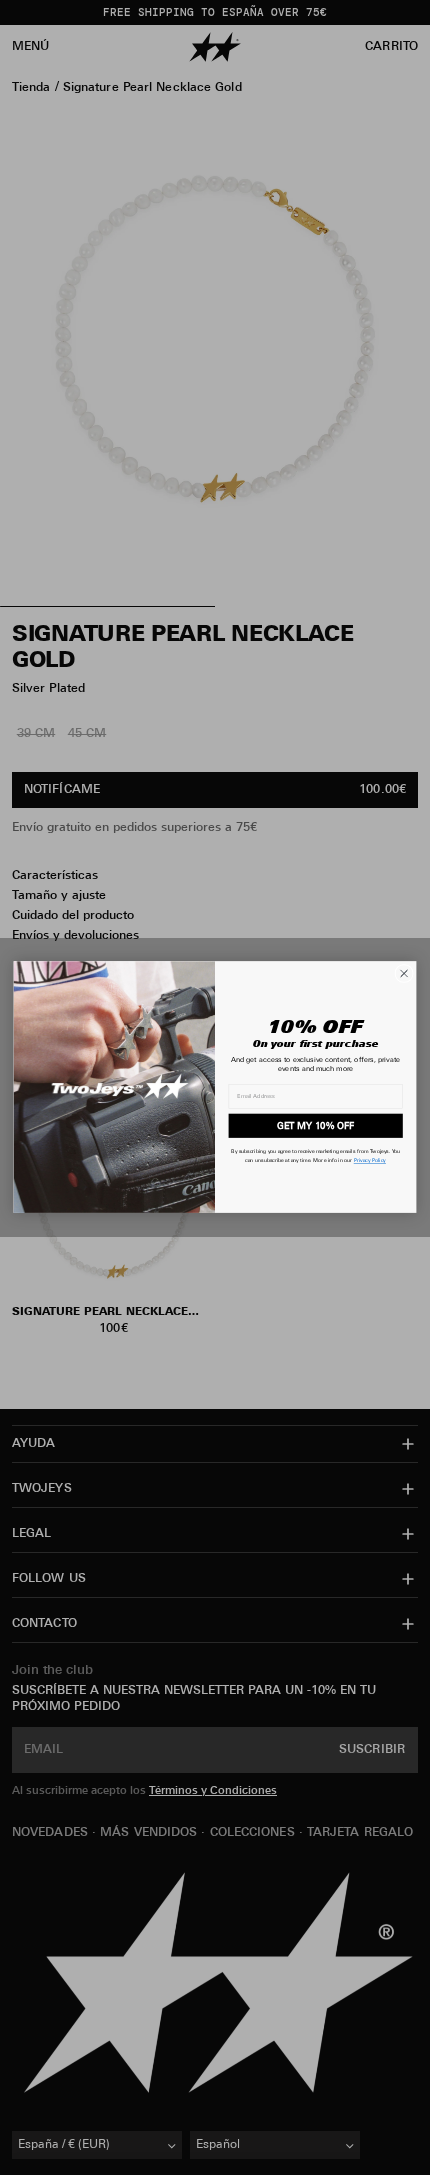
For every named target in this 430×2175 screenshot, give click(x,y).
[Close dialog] (404, 974)
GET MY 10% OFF (315, 1126)
